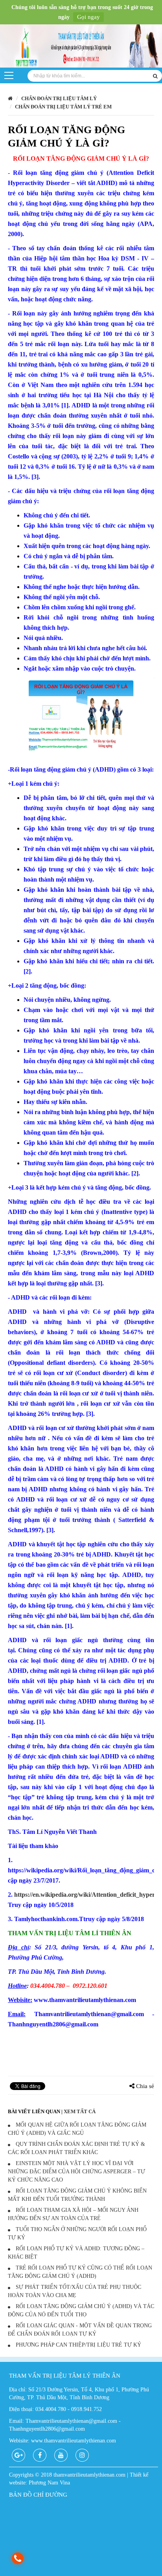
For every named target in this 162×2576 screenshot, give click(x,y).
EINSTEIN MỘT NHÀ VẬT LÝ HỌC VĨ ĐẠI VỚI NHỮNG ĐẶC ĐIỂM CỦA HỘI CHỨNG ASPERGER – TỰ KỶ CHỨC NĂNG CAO (76, 2172)
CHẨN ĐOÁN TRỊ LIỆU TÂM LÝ (59, 98)
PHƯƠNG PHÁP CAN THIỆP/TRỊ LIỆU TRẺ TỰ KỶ (78, 2345)
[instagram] (82, 2455)
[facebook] (40, 2455)
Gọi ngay (88, 17)
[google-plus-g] (18, 2455)
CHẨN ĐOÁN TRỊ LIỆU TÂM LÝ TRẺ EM (63, 107)
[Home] (81, 47)
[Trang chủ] (10, 98)
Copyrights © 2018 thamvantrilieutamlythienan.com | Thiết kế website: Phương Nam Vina (79, 2479)
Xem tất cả (80, 2111)
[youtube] (61, 2455)
